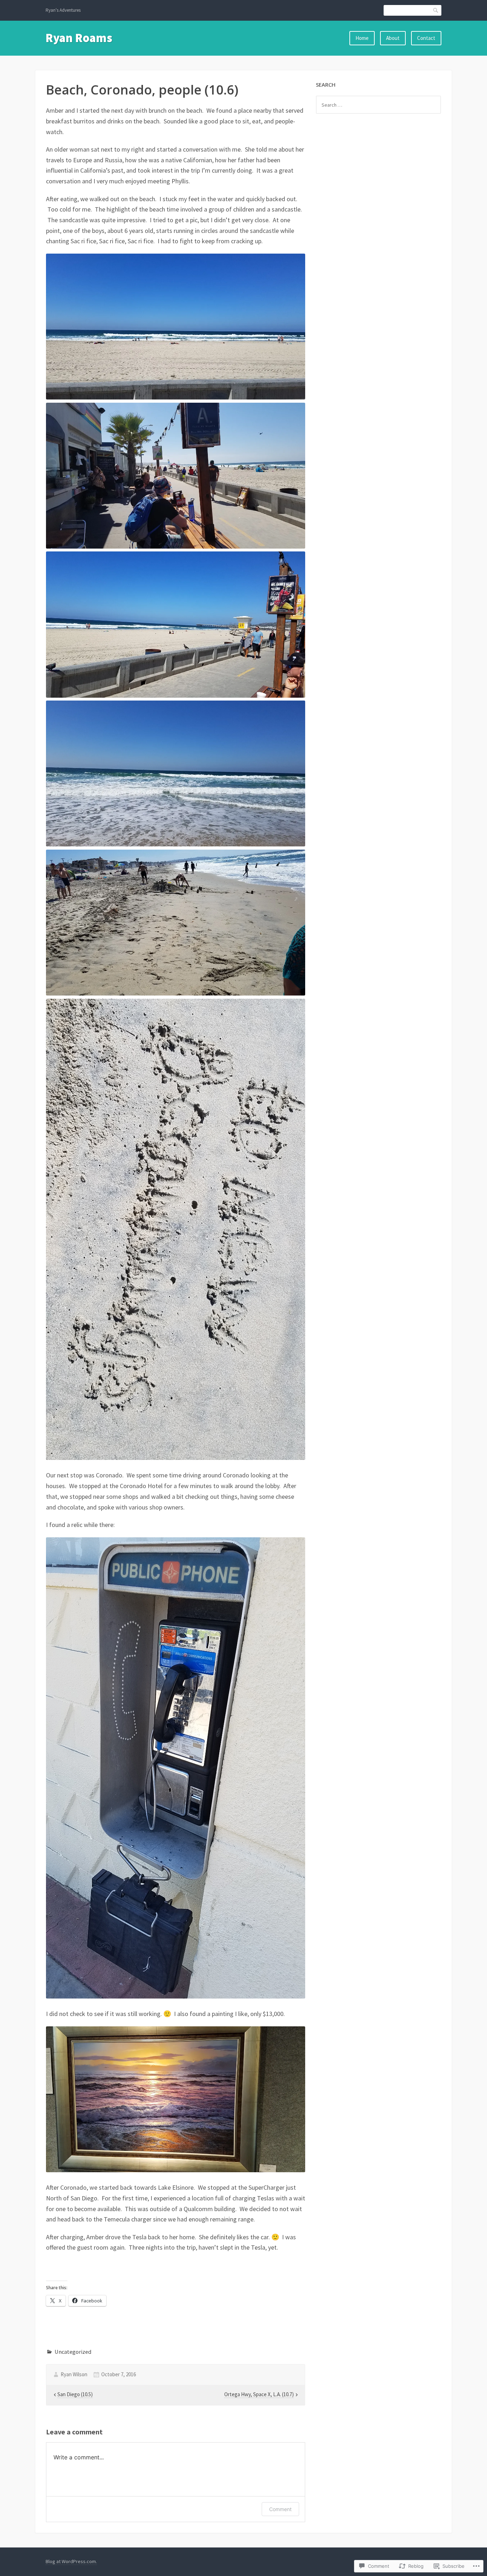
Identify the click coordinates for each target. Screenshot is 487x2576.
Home (362, 38)
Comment (280, 2509)
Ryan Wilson (74, 2374)
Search (436, 10)
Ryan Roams (79, 38)
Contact (426, 38)
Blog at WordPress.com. (71, 2561)
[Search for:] (378, 105)
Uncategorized (73, 2352)
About (393, 38)
